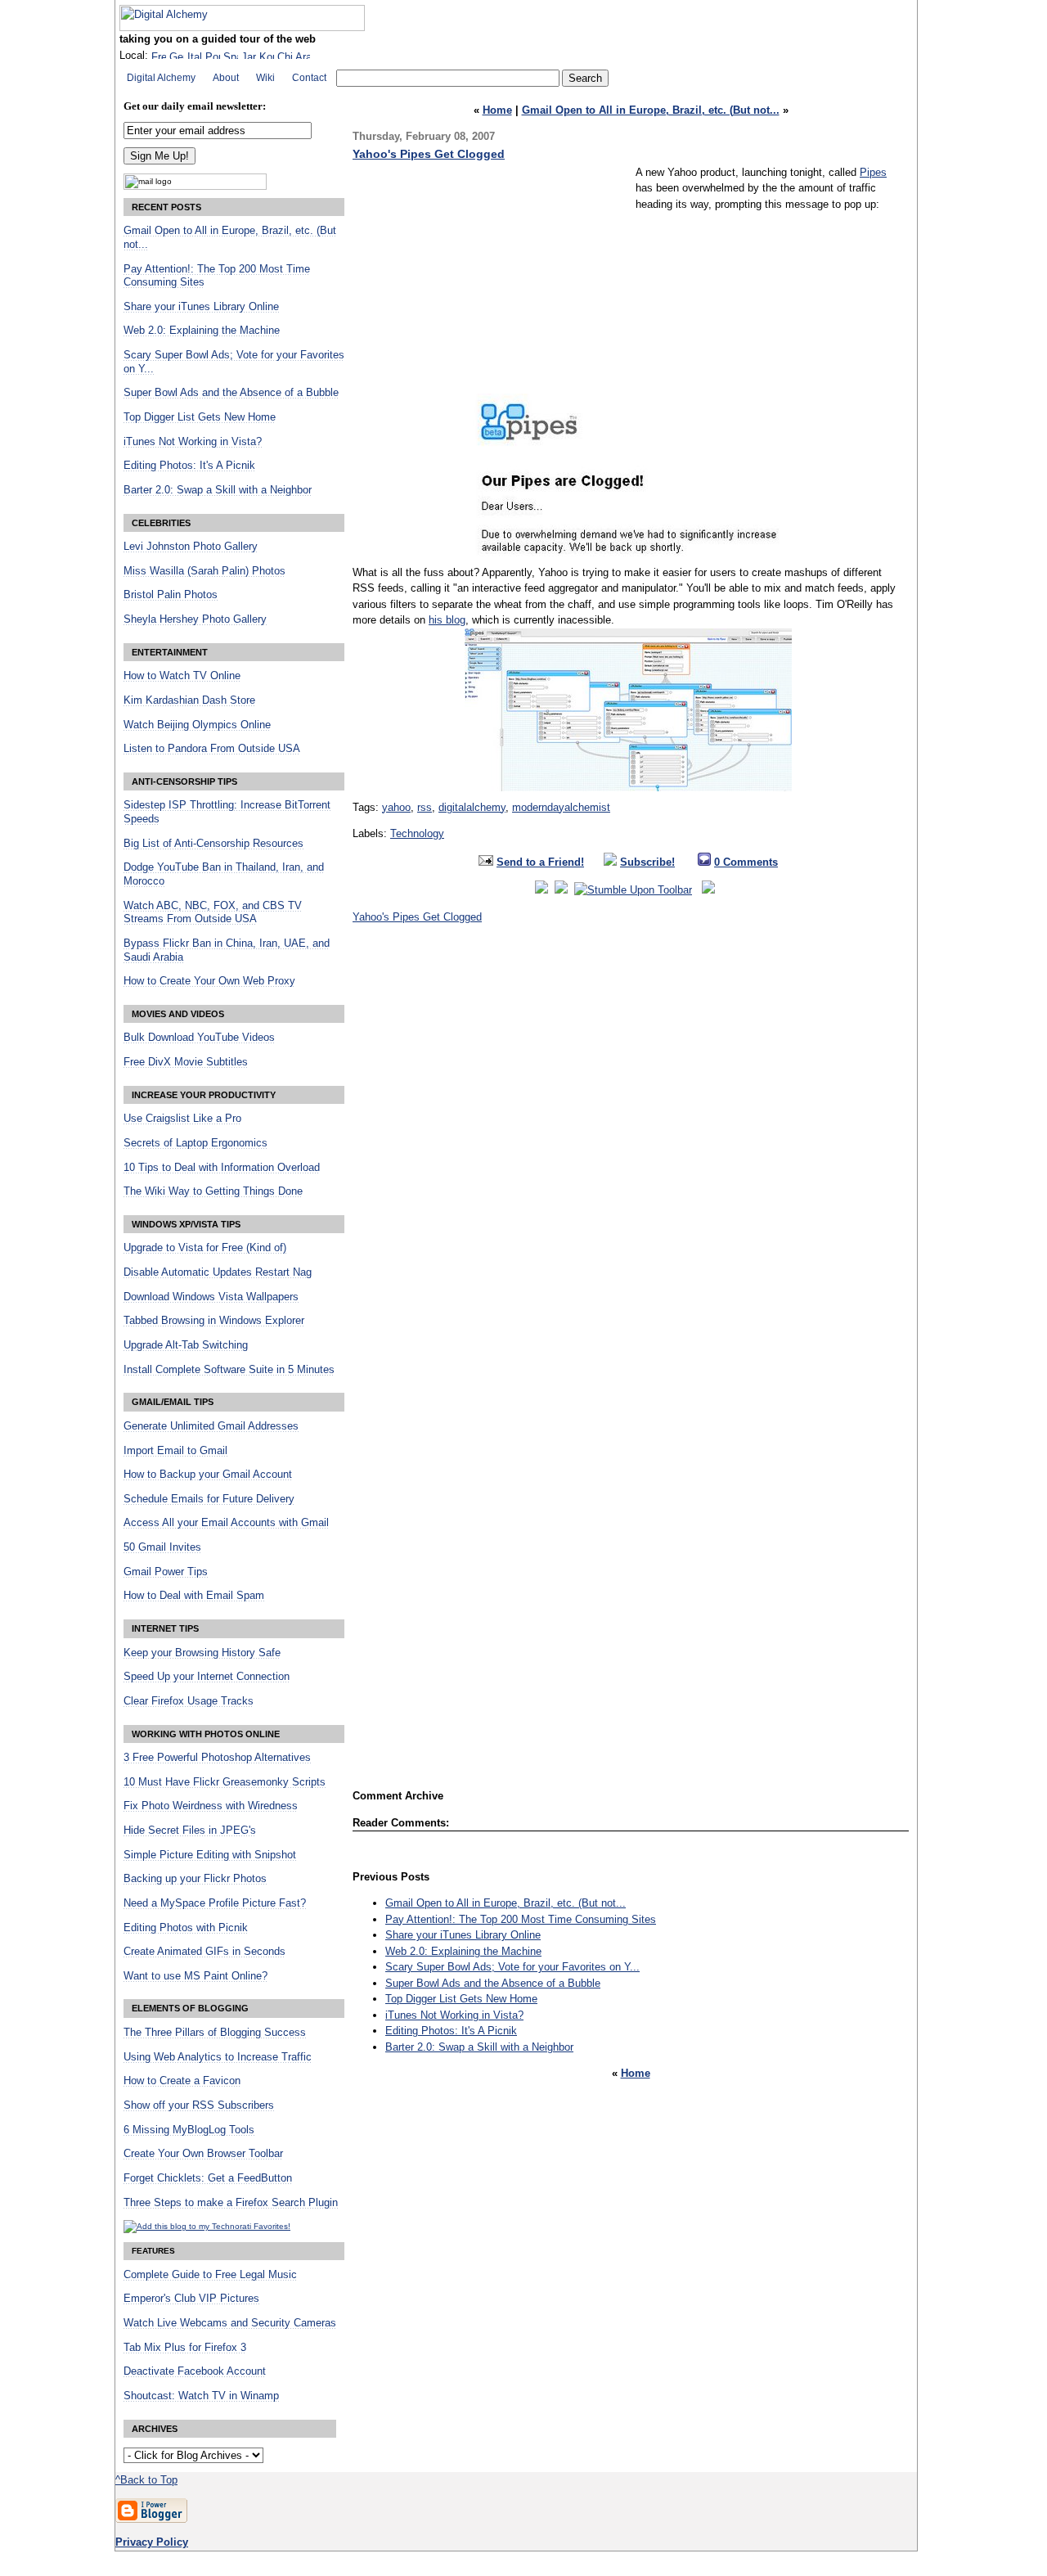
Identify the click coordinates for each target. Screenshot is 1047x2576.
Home (497, 110)
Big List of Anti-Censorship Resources (213, 844)
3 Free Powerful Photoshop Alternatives (217, 1758)
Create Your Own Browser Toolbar (203, 2154)
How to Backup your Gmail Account (208, 1475)
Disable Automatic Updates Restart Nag (218, 1272)
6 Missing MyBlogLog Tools (189, 2130)
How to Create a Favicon (182, 2081)
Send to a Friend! (540, 862)
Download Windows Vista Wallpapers (211, 1297)
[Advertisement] (490, 279)
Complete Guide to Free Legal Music (210, 2275)
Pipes (873, 172)
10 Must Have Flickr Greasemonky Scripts (225, 1782)
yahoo (396, 807)
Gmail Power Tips (166, 1572)
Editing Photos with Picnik (186, 1928)
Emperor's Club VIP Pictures (191, 2299)
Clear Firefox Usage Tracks (189, 1701)
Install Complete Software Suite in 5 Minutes (229, 1370)
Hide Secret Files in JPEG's (190, 1831)
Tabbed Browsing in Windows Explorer (214, 1321)
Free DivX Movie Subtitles (186, 1062)
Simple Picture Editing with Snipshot (210, 1855)
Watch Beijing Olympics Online (197, 725)
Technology (417, 833)
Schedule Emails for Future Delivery (209, 1499)
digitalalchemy (472, 807)
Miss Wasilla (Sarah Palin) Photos (204, 571)
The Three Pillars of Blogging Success (215, 2033)
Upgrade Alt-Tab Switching (186, 1345)
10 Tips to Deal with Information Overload (222, 1168)
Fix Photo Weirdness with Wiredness (211, 1806)
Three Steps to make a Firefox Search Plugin (231, 2203)
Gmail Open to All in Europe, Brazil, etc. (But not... (651, 110)
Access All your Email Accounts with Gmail (226, 1523)
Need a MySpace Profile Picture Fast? (215, 1903)
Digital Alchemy (161, 78)
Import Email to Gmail (175, 1451)
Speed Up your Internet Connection (207, 1677)
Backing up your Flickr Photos (195, 1879)
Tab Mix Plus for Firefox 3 (185, 2348)
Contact (309, 78)
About (226, 78)
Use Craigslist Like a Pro (182, 1119)
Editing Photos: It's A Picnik (451, 2031)
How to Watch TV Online (182, 676)
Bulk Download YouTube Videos (199, 1038)
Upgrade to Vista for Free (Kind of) (205, 1248)
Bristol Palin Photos (171, 595)
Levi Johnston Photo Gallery (191, 547)
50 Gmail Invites (162, 1547)
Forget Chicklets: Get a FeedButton (208, 2178)
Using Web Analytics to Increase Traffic (218, 2057)
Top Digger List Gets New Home (461, 1999)
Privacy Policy (152, 2542)
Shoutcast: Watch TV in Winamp (201, 2396)
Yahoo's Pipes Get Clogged (429, 154)
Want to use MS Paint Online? (195, 1976)
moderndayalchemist (561, 807)
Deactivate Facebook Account (195, 2371)
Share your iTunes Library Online (463, 1935)
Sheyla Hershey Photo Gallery (195, 619)
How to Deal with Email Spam (194, 1596)
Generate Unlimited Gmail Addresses (211, 1426)
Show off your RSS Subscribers (199, 2105)
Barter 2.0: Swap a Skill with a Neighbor (479, 2047)
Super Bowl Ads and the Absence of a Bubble (493, 1983)
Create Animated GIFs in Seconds (204, 1952)
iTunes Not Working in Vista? (454, 2015)
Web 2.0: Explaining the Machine (463, 1951)
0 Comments (746, 862)
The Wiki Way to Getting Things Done (213, 1191)
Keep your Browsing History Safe (202, 1653)
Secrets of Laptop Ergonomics (195, 1143)
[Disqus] (631, 1154)
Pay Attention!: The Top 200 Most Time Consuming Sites (521, 1919)
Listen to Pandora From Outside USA (212, 749)
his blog (447, 620)
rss (425, 807)
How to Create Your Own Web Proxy (209, 981)
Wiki (265, 78)
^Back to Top (146, 2480)
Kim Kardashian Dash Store (189, 700)
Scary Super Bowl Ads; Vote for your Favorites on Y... (512, 1967)
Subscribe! (647, 862)
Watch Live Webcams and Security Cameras (230, 2323)
